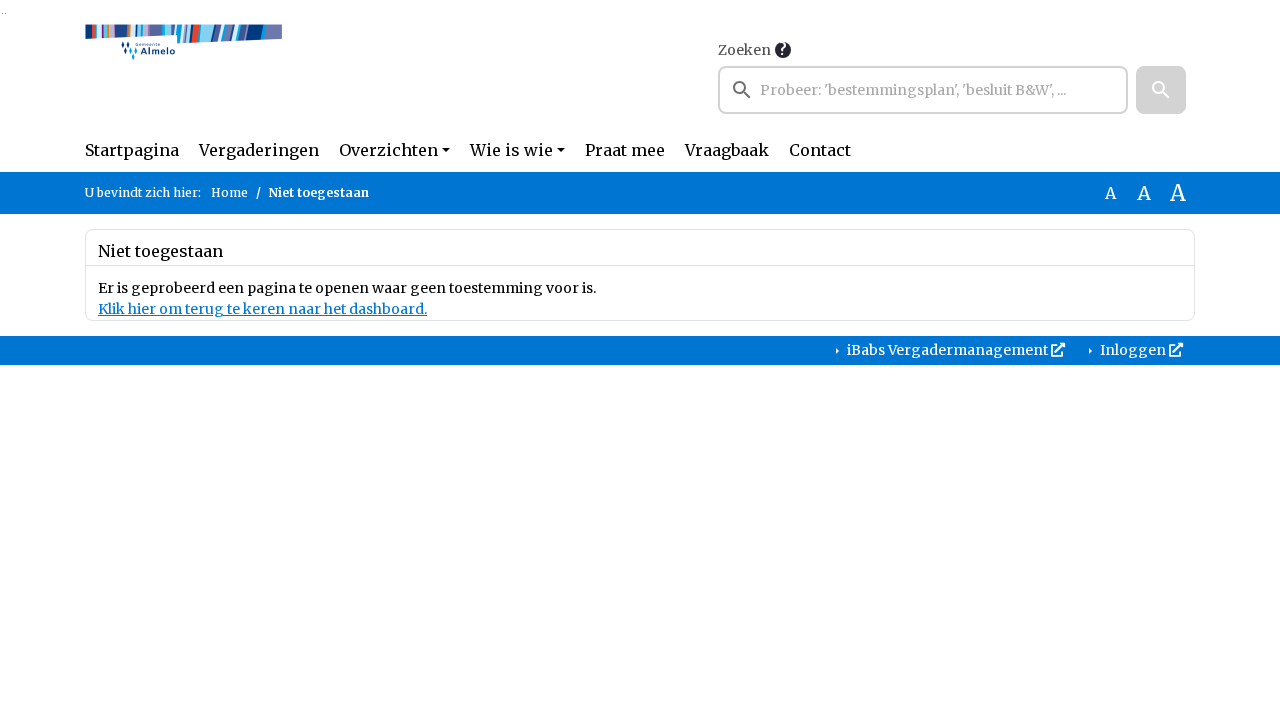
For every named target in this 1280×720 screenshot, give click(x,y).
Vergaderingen (259, 150)
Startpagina (132, 150)
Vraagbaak (727, 150)
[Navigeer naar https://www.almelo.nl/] (183, 76)
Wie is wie (511, 150)
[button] (1161, 90)
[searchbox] (923, 90)
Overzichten (388, 150)
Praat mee (625, 150)
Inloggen (1133, 350)
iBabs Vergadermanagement (947, 350)
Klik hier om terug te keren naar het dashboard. (262, 309)
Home (229, 192)
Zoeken (744, 50)
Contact (820, 150)
